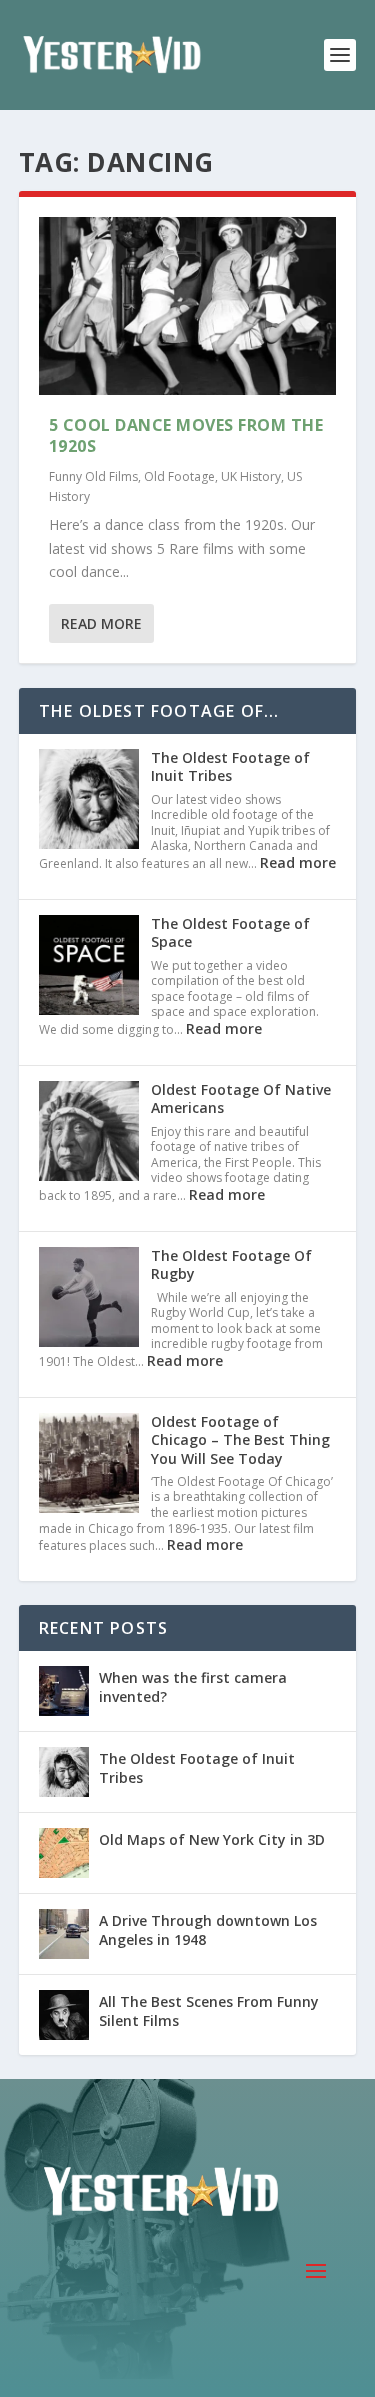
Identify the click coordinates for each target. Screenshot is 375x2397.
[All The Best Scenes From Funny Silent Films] (64, 2015)
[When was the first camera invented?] (64, 1691)
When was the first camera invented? (193, 1686)
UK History (251, 476)
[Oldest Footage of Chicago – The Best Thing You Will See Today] (89, 1465)
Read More (101, 623)
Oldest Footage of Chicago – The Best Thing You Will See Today (240, 1439)
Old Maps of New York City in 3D (212, 1839)
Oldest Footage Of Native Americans (241, 1098)
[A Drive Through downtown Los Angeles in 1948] (64, 1934)
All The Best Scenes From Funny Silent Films (209, 2010)
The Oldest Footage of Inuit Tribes (230, 766)
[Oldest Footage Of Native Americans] (89, 1133)
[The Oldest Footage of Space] (89, 967)
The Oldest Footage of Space (230, 932)
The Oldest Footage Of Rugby (231, 1264)
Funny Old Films (93, 476)
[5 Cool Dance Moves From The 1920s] (188, 306)
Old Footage (179, 476)
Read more (298, 862)
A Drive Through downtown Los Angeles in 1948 (208, 1929)
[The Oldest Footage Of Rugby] (89, 1299)
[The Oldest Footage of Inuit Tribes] (89, 801)
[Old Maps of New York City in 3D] (64, 1853)
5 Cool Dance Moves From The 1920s (186, 435)
